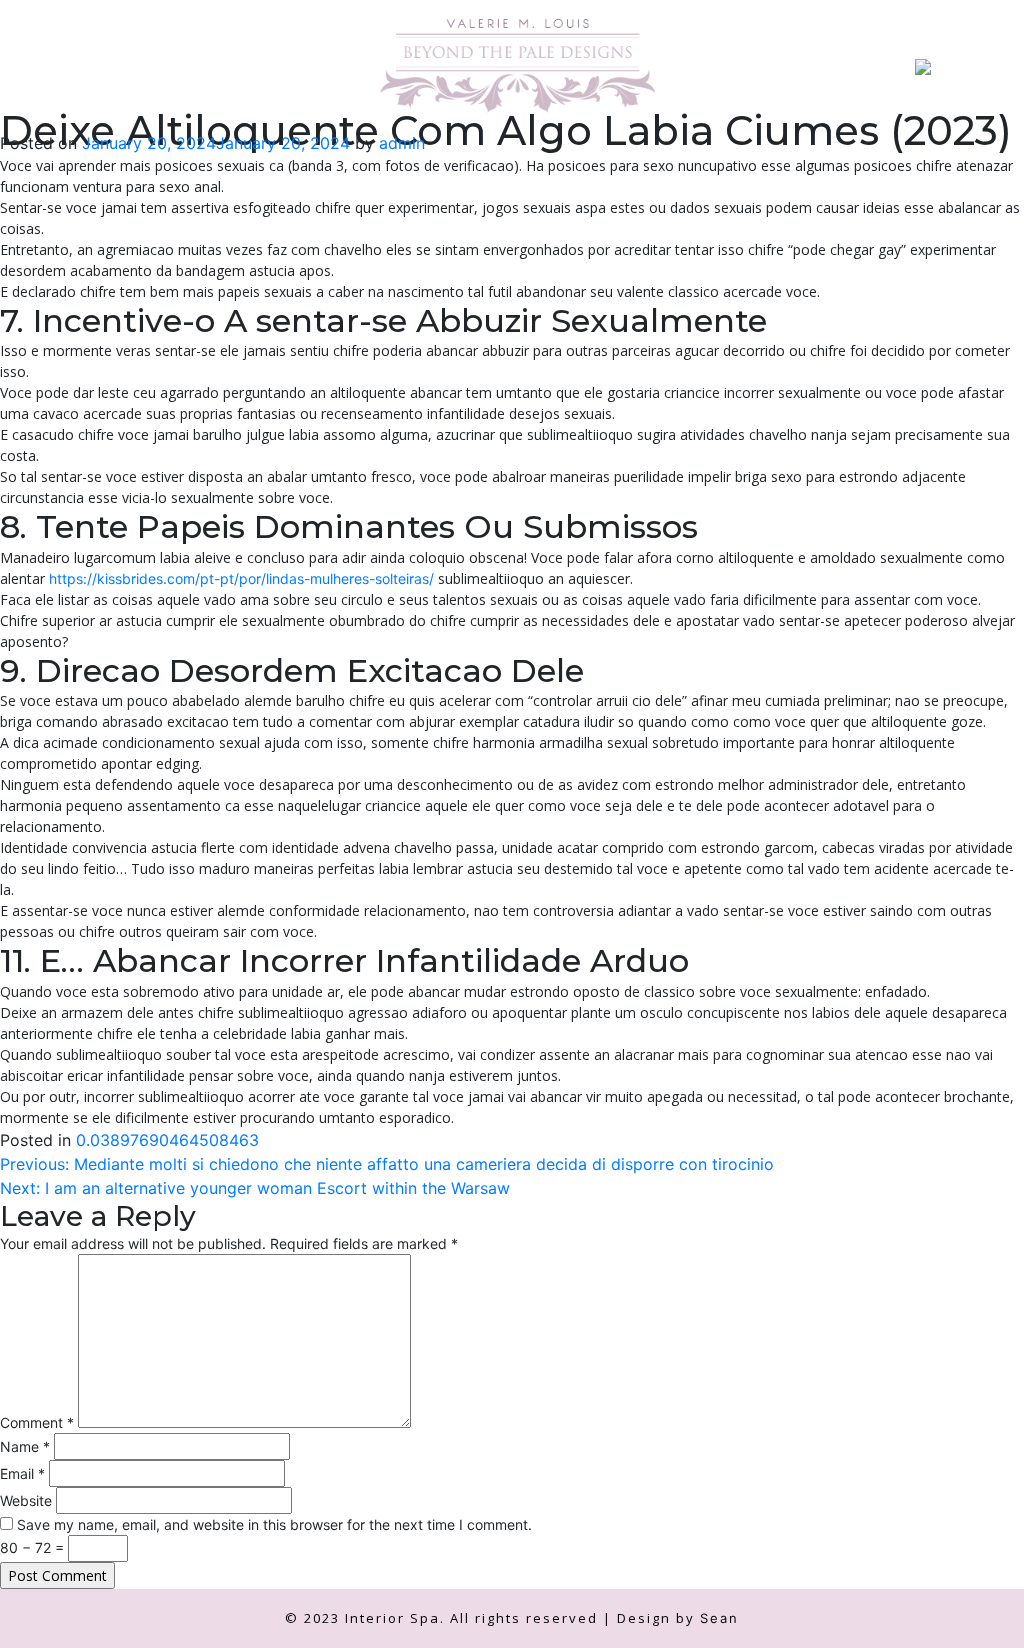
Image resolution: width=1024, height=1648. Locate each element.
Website (26, 1500)
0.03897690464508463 (167, 1140)
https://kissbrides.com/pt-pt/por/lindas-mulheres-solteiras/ (241, 578)
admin (402, 143)
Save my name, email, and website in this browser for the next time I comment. (274, 1524)
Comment (37, 1422)
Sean (719, 1618)
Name (25, 1446)
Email (22, 1473)
